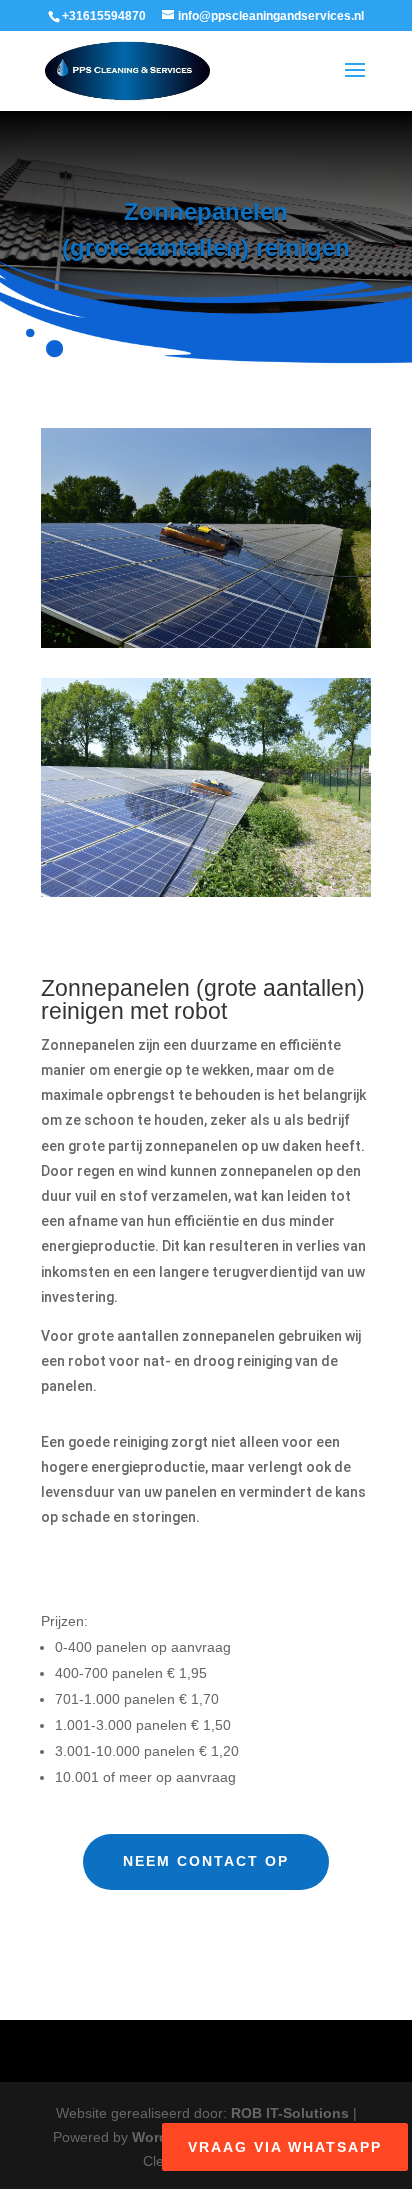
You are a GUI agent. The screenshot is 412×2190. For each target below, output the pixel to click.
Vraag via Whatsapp (285, 2147)
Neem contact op (206, 1861)
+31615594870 (104, 16)
